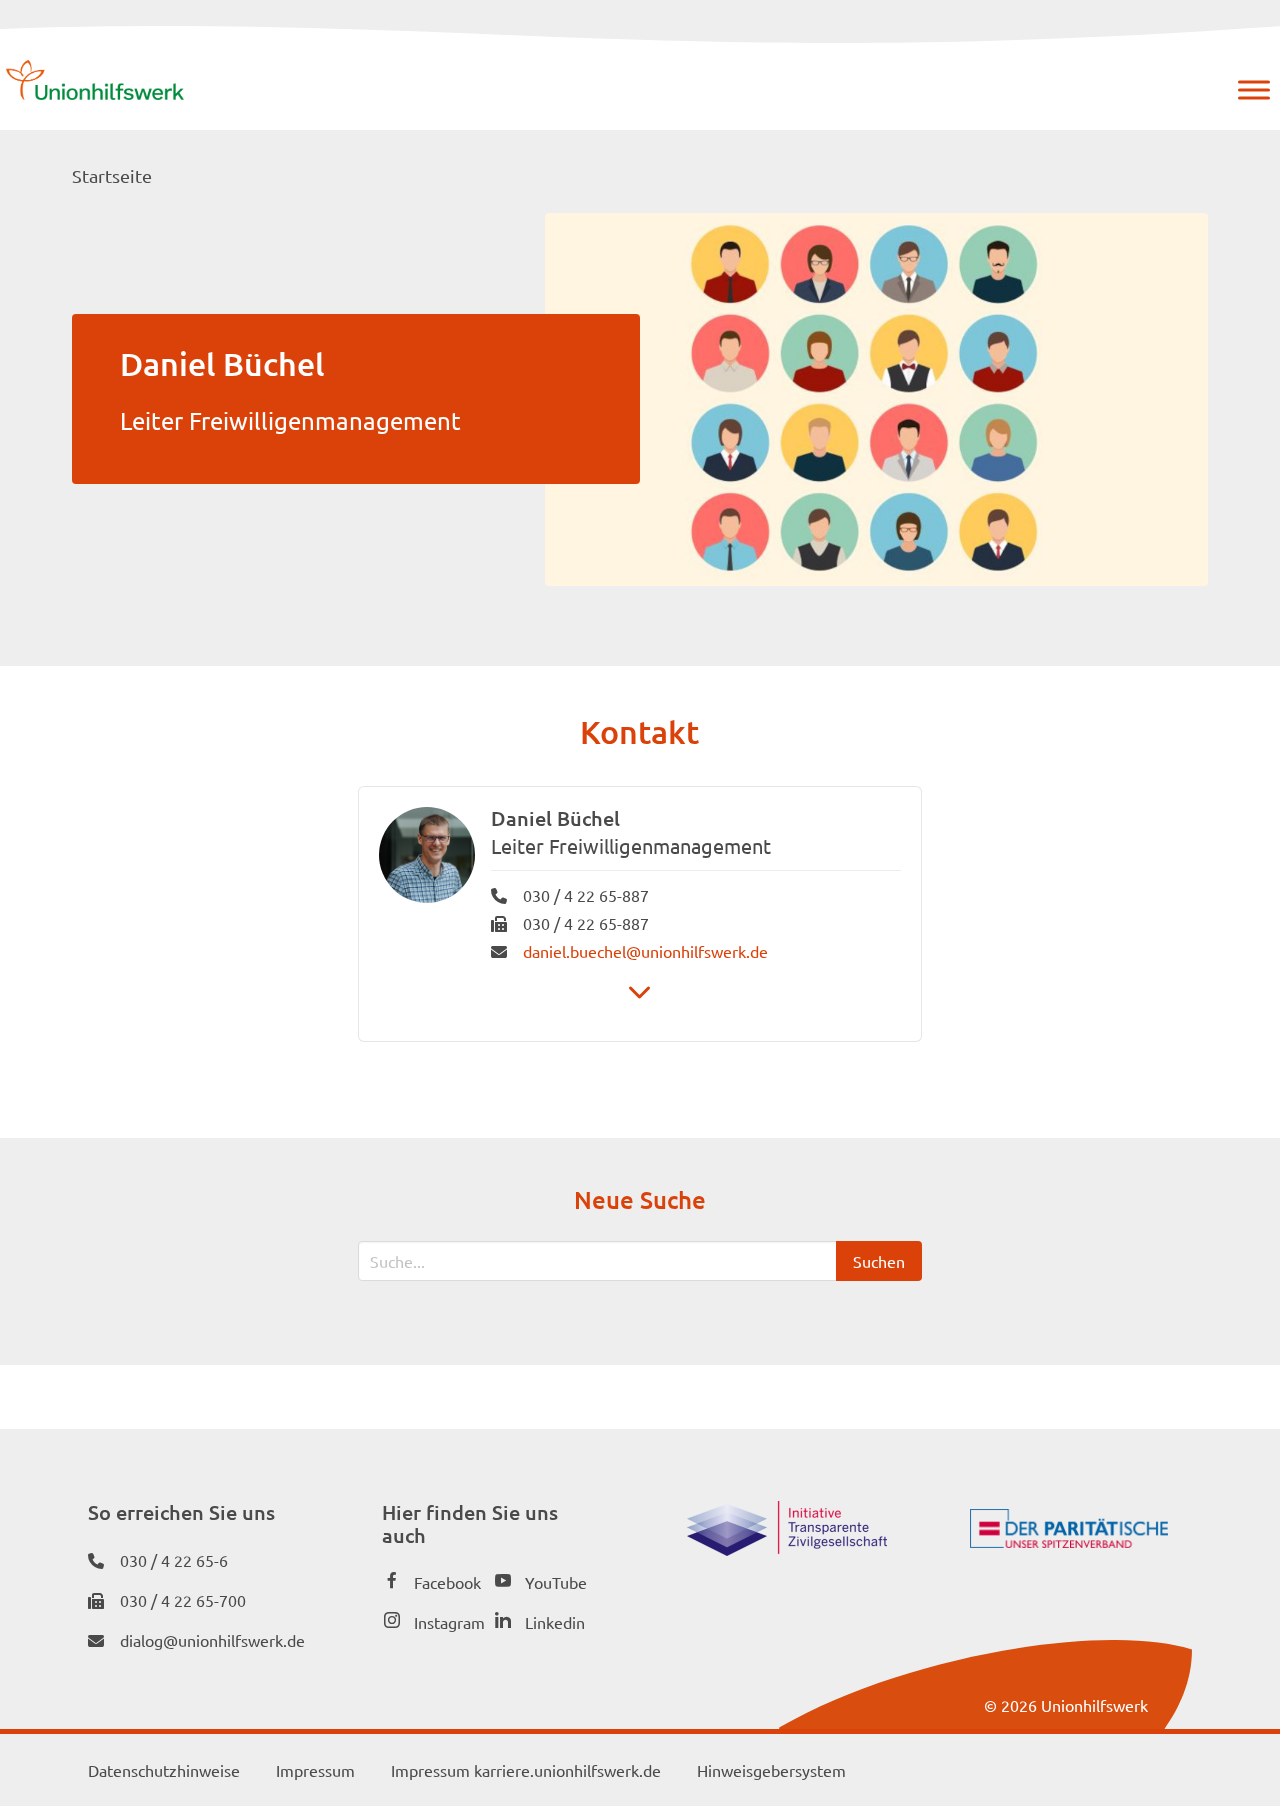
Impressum (315, 1770)
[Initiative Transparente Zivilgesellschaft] (787, 1549)
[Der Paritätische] (1069, 1541)
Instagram (449, 1622)
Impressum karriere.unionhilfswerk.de (526, 1770)
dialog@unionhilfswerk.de (212, 1640)
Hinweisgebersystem (771, 1770)
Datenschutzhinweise (164, 1770)
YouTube (556, 1582)
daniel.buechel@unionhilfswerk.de (645, 951)
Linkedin (555, 1622)
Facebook (447, 1582)
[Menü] (1254, 90)
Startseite (112, 175)
